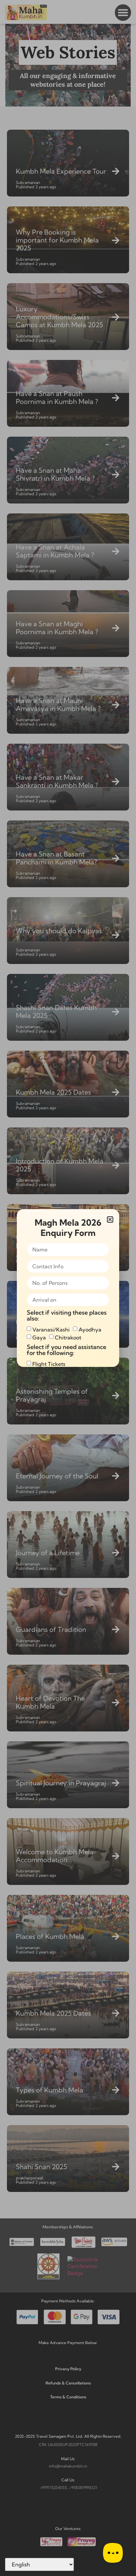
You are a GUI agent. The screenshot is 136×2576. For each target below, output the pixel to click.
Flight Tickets (49, 1364)
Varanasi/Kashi (51, 1330)
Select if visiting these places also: (67, 1316)
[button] (110, 1220)
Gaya (39, 1337)
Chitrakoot (68, 1337)
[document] (68, 1288)
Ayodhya (90, 1330)
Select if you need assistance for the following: (67, 1350)
